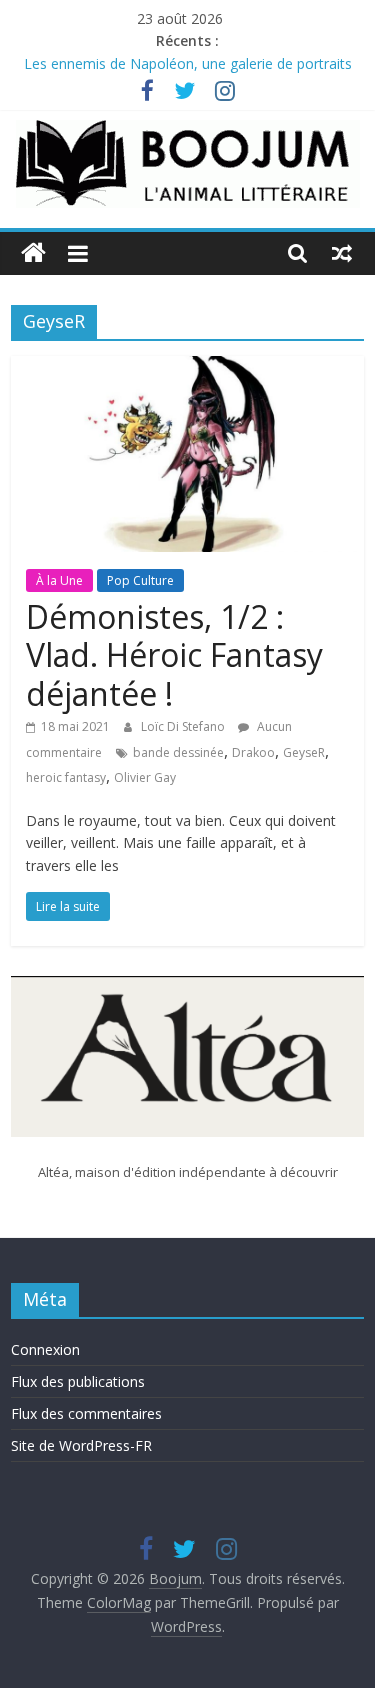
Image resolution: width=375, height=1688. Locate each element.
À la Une (59, 580)
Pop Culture (140, 580)
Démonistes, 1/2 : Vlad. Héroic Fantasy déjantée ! (174, 655)
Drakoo (253, 752)
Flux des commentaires (86, 1413)
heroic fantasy (66, 777)
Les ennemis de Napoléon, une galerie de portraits (188, 65)
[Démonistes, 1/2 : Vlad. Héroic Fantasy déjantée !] (187, 368)
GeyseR (304, 752)
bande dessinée (178, 752)
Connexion (45, 1349)
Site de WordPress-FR (81, 1445)
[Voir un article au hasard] (342, 253)
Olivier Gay (145, 777)
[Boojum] (33, 253)
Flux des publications (78, 1381)
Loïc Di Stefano (184, 726)
